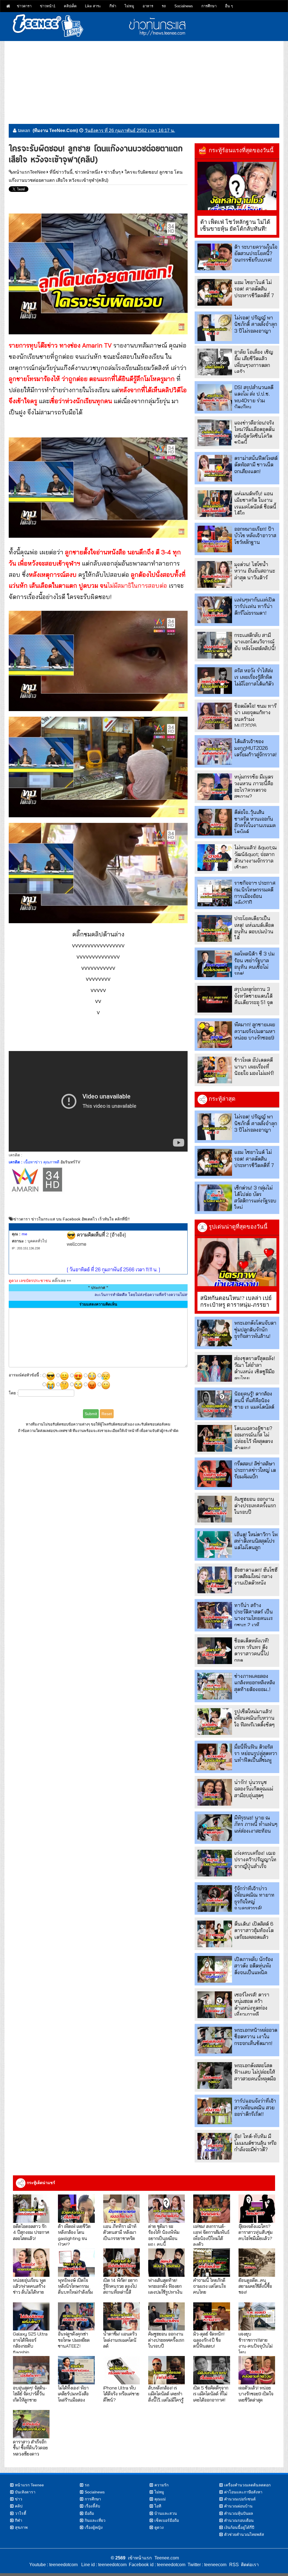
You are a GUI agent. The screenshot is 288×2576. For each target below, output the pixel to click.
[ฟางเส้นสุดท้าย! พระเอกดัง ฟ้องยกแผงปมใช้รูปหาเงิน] (166, 2263)
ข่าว (19, 2499)
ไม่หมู (129, 6)
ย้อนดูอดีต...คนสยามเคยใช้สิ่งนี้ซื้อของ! (255, 2286)
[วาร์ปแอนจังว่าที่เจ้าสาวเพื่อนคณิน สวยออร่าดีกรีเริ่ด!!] (215, 2111)
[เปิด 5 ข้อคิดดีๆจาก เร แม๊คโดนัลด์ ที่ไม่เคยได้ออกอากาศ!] (211, 2370)
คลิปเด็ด (70, 6)
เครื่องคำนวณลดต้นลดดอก (247, 2485)
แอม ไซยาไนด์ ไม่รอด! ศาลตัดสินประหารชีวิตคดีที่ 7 (254, 289)
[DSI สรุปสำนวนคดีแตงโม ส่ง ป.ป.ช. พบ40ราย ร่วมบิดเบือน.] (215, 397)
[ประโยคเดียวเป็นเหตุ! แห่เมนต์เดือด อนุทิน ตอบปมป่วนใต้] (215, 928)
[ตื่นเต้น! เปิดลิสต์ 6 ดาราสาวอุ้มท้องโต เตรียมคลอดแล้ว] (215, 1934)
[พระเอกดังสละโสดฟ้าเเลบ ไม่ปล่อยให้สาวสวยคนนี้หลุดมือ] (215, 2075)
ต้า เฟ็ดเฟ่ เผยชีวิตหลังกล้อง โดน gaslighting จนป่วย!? (74, 2235)
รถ (164, 6)
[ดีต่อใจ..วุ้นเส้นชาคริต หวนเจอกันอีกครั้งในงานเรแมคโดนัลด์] (215, 822)
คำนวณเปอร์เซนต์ (240, 2499)
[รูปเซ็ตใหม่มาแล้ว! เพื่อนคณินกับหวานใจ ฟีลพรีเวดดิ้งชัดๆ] (215, 1722)
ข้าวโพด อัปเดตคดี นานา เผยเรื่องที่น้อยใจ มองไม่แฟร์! (254, 1066)
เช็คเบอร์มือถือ (167, 2520)
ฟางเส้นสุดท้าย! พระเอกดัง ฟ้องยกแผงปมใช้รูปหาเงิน (165, 2286)
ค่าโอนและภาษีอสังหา (243, 2492)
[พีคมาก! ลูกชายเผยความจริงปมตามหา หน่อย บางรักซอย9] (215, 1035)
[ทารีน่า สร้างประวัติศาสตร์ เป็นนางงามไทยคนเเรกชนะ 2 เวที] (215, 1615)
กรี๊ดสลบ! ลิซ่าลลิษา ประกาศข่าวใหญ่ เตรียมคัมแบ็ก (255, 1470)
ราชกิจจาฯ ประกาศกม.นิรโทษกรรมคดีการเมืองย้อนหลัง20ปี (255, 893)
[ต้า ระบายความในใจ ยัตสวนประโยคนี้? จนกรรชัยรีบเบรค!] (215, 257)
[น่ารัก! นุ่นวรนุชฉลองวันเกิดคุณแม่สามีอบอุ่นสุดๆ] (215, 1792)
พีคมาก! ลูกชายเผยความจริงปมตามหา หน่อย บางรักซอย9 (255, 1031)
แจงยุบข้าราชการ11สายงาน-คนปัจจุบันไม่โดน (256, 2343)
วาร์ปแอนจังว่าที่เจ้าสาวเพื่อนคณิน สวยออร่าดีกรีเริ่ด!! (255, 2107)
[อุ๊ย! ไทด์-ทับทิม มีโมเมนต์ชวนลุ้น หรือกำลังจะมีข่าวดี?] (215, 2146)
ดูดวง (159, 2527)
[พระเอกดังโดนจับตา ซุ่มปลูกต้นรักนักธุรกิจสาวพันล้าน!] (215, 1333)
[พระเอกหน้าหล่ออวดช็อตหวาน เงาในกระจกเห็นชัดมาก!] (215, 2040)
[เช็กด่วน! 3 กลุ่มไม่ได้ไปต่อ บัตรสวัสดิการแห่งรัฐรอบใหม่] (215, 1198)
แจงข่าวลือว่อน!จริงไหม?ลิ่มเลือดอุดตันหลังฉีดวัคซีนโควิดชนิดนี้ (255, 433)
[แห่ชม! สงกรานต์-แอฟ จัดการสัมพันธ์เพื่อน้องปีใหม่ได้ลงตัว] (211, 2209)
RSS (234, 2565)
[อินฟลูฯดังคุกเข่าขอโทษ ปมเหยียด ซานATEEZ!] (76, 2317)
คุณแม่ (160, 2499)
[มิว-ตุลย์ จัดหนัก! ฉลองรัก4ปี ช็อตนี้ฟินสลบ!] (211, 2317)
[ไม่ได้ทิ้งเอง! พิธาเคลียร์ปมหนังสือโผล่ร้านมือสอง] (76, 2370)
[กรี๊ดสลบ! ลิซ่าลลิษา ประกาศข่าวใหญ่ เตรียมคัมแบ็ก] (215, 1474)
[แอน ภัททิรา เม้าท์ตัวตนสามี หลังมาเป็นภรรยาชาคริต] (121, 2209)
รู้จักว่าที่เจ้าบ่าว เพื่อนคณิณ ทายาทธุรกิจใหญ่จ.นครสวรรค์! (254, 1898)
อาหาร (148, 6)
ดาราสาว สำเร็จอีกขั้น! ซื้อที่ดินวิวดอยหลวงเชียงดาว (30, 2448)
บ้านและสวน (166, 2513)
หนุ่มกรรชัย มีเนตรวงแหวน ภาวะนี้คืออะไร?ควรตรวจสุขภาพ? (254, 787)
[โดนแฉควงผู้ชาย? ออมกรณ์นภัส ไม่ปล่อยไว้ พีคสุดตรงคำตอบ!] (215, 1438)
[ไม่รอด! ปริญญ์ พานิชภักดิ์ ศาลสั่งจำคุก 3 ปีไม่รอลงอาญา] (215, 328)
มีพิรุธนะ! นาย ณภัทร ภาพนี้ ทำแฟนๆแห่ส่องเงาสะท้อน (256, 1824)
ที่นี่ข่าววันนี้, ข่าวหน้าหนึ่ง (75, 172)
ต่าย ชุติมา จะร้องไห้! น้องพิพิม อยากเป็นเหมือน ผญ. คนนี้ (164, 2235)
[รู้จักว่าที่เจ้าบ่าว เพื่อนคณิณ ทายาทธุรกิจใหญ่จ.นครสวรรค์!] (215, 1898)
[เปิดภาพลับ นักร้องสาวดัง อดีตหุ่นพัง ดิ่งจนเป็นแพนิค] (215, 1969)
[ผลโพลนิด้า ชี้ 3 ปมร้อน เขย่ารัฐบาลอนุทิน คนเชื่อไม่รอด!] (215, 964)
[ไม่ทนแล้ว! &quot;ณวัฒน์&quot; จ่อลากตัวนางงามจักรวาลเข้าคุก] (215, 858)
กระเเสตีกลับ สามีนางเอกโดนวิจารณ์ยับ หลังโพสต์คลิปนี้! (255, 642)
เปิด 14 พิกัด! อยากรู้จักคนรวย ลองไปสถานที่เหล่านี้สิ (120, 2286)
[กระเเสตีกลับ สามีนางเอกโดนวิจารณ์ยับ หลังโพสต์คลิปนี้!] (215, 645)
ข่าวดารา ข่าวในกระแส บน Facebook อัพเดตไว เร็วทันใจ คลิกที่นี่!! (72, 1219)
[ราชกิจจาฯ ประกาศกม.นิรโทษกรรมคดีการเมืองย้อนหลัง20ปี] (215, 893)
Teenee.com (167, 2558)
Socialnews (184, 6)
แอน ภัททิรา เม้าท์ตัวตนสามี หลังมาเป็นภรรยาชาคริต (120, 2232)
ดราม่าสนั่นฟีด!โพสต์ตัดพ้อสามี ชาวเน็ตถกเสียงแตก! (256, 465)
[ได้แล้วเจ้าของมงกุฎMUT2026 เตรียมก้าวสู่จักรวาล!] (215, 751)
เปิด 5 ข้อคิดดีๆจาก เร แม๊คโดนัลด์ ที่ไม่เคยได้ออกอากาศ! (211, 2394)
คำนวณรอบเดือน (239, 2520)
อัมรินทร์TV (70, 1162)
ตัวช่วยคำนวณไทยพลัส (244, 2534)
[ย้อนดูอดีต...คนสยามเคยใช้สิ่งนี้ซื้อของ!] (257, 2263)
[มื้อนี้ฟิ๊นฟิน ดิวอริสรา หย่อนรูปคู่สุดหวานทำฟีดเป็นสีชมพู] (215, 1757)
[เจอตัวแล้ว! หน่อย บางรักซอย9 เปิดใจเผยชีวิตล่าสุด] (257, 2370)
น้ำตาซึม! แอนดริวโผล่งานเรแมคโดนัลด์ (120, 2340)
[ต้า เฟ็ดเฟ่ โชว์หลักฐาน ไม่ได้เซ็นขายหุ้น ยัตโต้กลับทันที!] (237, 186)
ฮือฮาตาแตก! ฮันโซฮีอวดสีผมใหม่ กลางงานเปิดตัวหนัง (256, 1576)
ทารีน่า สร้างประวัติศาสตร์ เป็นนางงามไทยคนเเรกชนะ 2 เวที (254, 1615)
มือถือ (89, 2513)
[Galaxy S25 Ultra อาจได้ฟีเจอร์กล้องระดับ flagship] (31, 2317)
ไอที (158, 2506)
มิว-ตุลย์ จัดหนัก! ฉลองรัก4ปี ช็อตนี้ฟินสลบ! (209, 2340)
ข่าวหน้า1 (48, 6)
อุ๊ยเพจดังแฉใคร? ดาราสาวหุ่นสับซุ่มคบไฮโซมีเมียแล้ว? (256, 2232)
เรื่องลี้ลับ (92, 2506)
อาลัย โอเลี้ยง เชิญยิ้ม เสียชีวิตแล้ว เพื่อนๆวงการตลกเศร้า (254, 362)
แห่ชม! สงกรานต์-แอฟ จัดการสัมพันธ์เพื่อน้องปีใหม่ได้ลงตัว (211, 2235)
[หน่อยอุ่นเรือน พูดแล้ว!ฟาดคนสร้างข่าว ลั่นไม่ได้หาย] (31, 2263)
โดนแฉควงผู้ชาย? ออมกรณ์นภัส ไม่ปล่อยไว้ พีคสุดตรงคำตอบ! (254, 1438)
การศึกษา (209, 6)
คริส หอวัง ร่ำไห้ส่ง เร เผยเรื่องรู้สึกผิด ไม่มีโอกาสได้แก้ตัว (254, 677)
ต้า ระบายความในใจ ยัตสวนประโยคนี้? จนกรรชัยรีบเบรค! (256, 253)
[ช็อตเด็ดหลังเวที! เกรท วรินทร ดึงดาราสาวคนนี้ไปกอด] (215, 1651)
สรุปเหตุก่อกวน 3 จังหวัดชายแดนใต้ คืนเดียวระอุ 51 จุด (254, 996)
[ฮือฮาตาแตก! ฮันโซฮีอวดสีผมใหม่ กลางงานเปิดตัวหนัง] (215, 1580)
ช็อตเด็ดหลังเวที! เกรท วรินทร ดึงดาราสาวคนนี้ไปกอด (252, 1650)
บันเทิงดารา (25, 2492)
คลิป (19, 2506)
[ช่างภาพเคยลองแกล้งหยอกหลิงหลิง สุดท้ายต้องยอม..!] (215, 1686)
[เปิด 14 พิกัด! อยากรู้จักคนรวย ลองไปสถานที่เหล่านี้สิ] (121, 2263)
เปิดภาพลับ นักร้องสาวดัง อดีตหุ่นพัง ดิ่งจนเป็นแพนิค (254, 1966)
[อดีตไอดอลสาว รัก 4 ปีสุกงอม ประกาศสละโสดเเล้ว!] (31, 2209)
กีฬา (113, 6)
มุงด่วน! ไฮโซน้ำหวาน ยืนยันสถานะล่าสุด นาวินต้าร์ (255, 571)
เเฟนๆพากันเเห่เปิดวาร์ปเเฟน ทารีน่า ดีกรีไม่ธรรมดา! (255, 606)
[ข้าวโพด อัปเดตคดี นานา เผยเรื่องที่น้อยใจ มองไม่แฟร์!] (215, 1070)
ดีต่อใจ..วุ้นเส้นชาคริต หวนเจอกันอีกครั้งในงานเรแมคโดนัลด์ (255, 822)
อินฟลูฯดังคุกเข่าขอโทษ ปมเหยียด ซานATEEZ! (74, 2340)
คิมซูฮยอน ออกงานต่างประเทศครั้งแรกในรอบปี (255, 1506)
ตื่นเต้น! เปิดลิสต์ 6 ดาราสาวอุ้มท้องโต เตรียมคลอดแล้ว (254, 1930)
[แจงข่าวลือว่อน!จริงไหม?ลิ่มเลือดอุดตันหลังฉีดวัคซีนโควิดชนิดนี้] (215, 433)
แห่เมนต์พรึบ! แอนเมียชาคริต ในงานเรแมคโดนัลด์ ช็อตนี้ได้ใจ (255, 503)
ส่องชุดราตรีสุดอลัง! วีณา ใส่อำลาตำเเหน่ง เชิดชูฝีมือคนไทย (255, 1368)
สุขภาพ (21, 2527)
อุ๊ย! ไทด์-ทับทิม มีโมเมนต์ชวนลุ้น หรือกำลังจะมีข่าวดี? (255, 2143)
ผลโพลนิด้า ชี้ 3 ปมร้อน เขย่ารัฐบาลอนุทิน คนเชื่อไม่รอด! (254, 964)
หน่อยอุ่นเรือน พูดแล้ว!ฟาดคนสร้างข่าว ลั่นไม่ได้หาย (29, 2286)
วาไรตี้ (21, 2513)
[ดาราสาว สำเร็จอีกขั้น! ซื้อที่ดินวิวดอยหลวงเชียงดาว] (31, 2424)
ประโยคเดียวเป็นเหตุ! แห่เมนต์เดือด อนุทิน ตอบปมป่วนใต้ (254, 928)
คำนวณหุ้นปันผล (239, 2513)
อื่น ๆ (229, 6)
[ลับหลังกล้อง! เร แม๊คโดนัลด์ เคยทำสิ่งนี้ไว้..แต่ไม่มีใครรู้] (166, 2370)
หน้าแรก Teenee (29, 2485)
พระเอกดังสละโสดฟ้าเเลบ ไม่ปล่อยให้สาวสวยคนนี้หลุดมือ (255, 2072)
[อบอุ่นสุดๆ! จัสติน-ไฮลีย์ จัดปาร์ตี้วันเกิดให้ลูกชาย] (31, 2370)
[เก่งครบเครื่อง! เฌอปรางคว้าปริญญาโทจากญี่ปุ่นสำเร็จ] (215, 1863)
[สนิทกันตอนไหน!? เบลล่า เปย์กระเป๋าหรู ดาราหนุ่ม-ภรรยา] (237, 1262)
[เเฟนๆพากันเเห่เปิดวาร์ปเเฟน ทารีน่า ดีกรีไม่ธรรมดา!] (215, 610)
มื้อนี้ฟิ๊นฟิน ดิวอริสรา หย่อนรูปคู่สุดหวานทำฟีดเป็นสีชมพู (256, 1753)
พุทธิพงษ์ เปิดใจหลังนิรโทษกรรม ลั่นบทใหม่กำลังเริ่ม (75, 2286)
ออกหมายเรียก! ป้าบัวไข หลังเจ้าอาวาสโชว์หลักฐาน (255, 535)
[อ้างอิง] (118, 1235)
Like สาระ (93, 6)
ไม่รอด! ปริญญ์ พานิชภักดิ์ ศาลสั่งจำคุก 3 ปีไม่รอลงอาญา (256, 324)
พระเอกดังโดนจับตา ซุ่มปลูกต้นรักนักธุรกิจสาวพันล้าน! (255, 1329)
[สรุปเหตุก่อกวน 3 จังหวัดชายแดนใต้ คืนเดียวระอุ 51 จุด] (215, 999)
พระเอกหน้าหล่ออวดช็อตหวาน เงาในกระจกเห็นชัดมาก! (256, 2037)
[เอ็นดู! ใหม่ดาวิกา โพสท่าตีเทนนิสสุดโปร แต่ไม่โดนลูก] (215, 1545)
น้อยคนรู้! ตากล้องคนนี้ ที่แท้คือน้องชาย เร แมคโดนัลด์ (254, 1400)
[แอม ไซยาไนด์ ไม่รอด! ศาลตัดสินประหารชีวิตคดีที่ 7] (215, 292)
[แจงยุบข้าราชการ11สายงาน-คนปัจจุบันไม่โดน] (257, 2317)
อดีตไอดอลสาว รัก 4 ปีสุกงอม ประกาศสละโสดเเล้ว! (31, 2232)
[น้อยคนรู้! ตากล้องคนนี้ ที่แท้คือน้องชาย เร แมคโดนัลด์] (215, 1404)
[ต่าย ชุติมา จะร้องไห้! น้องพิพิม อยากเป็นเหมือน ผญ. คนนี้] (166, 2209)
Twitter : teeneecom (206, 2565)
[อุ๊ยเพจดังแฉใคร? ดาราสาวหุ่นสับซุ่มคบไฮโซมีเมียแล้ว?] (257, 2209)
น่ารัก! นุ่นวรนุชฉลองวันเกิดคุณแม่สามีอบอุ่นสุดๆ (254, 1789)
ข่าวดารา (24, 6)
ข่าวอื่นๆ (112, 172)
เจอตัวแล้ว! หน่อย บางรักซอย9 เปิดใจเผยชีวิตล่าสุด (256, 2394)
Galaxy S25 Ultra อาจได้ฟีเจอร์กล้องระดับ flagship (30, 2343)
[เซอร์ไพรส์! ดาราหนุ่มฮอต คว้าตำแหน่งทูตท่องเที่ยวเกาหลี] (215, 2005)
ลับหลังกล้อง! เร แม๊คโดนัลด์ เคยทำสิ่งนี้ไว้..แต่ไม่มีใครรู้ (166, 2394)
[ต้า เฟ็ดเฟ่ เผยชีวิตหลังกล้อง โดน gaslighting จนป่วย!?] (76, 2209)
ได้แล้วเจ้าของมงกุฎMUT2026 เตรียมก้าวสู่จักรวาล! (256, 748)
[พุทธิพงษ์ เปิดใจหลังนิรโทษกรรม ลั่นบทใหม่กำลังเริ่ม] (76, 2263)
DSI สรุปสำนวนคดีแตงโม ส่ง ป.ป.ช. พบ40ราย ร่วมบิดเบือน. (254, 397)
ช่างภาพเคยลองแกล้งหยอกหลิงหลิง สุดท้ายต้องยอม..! (255, 1683)
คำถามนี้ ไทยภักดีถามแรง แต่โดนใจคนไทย (210, 2286)
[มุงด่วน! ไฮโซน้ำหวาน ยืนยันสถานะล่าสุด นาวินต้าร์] (215, 574)
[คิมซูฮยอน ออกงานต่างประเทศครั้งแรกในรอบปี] (215, 1509)
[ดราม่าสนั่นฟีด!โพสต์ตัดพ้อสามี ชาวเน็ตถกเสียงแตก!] (215, 468)
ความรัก (161, 2485)
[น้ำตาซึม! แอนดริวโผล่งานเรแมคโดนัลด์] (121, 2317)
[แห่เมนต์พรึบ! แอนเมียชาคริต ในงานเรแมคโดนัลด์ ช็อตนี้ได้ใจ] (215, 504)
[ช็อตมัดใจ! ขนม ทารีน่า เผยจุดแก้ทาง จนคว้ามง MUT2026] (215, 716)
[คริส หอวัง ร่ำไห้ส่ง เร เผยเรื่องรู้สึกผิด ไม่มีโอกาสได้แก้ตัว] (215, 681)
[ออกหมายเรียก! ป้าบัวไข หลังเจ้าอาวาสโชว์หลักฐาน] (215, 539)
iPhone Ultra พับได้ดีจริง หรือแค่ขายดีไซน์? (121, 2394)
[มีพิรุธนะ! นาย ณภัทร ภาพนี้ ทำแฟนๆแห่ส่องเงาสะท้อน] (215, 1828)
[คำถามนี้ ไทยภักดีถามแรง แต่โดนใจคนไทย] (211, 2263)
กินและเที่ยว (95, 2520)
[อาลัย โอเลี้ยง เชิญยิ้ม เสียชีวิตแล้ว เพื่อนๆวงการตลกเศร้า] (215, 362)
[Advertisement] (144, 80)
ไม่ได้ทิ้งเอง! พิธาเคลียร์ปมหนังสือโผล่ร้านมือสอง (73, 2394)
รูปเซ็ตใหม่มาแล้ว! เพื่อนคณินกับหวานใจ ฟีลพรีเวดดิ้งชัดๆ (254, 1718)
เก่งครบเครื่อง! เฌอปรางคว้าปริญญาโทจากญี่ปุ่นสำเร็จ (255, 1860)
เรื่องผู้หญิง (94, 2527)
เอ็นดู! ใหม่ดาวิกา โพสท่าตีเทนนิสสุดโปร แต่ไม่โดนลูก (256, 1541)
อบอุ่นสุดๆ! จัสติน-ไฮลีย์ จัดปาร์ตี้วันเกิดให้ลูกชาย (30, 2394)
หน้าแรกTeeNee (29, 172)
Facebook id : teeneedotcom (156, 2565)
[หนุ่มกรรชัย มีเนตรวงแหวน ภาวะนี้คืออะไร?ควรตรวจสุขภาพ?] (215, 787)
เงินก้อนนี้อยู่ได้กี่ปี (239, 2527)
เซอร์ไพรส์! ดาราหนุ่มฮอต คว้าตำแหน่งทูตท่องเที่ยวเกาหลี (252, 2004)
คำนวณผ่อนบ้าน (238, 2506)
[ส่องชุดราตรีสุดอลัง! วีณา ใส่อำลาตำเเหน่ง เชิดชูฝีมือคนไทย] (215, 1368)
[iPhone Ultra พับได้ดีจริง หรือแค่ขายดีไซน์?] (121, 2370)
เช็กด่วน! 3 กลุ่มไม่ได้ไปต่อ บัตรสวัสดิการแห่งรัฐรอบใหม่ (255, 1198)
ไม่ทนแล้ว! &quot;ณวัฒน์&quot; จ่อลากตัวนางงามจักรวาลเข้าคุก (256, 857)
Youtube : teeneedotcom (53, 2565)
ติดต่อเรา (249, 2565)
